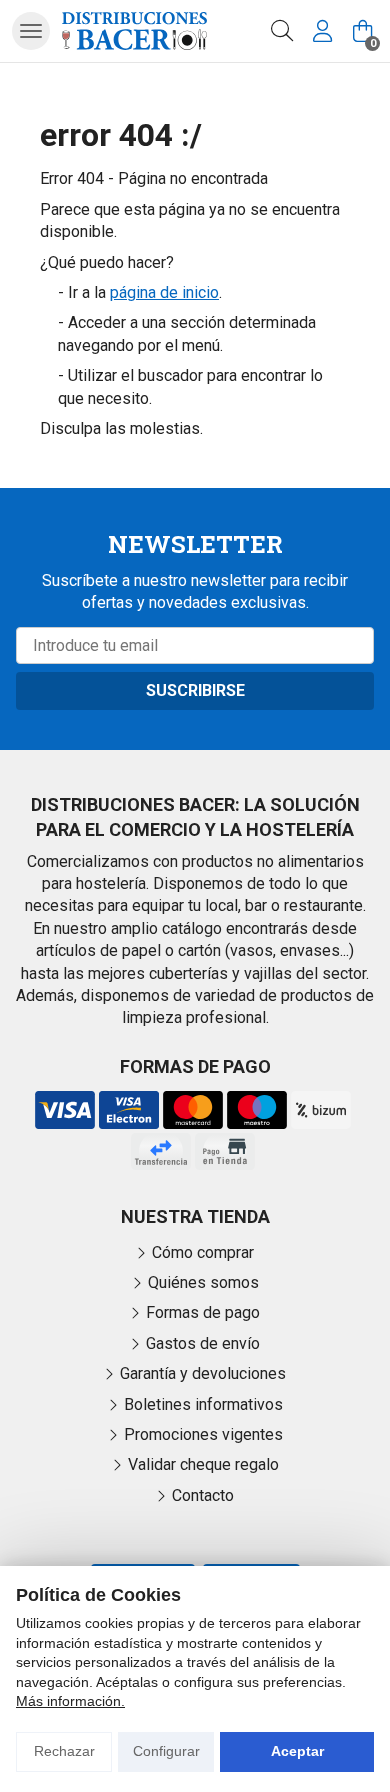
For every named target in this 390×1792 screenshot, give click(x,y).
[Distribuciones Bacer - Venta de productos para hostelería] (134, 30)
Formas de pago (203, 1312)
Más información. (70, 1701)
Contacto (203, 1495)
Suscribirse (195, 690)
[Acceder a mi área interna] (322, 31)
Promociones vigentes (203, 1434)
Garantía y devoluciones (203, 1373)
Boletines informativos (203, 1404)
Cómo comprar (203, 1252)
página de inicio (164, 292)
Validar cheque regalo (203, 1464)
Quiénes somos (203, 1282)
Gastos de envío (203, 1343)
